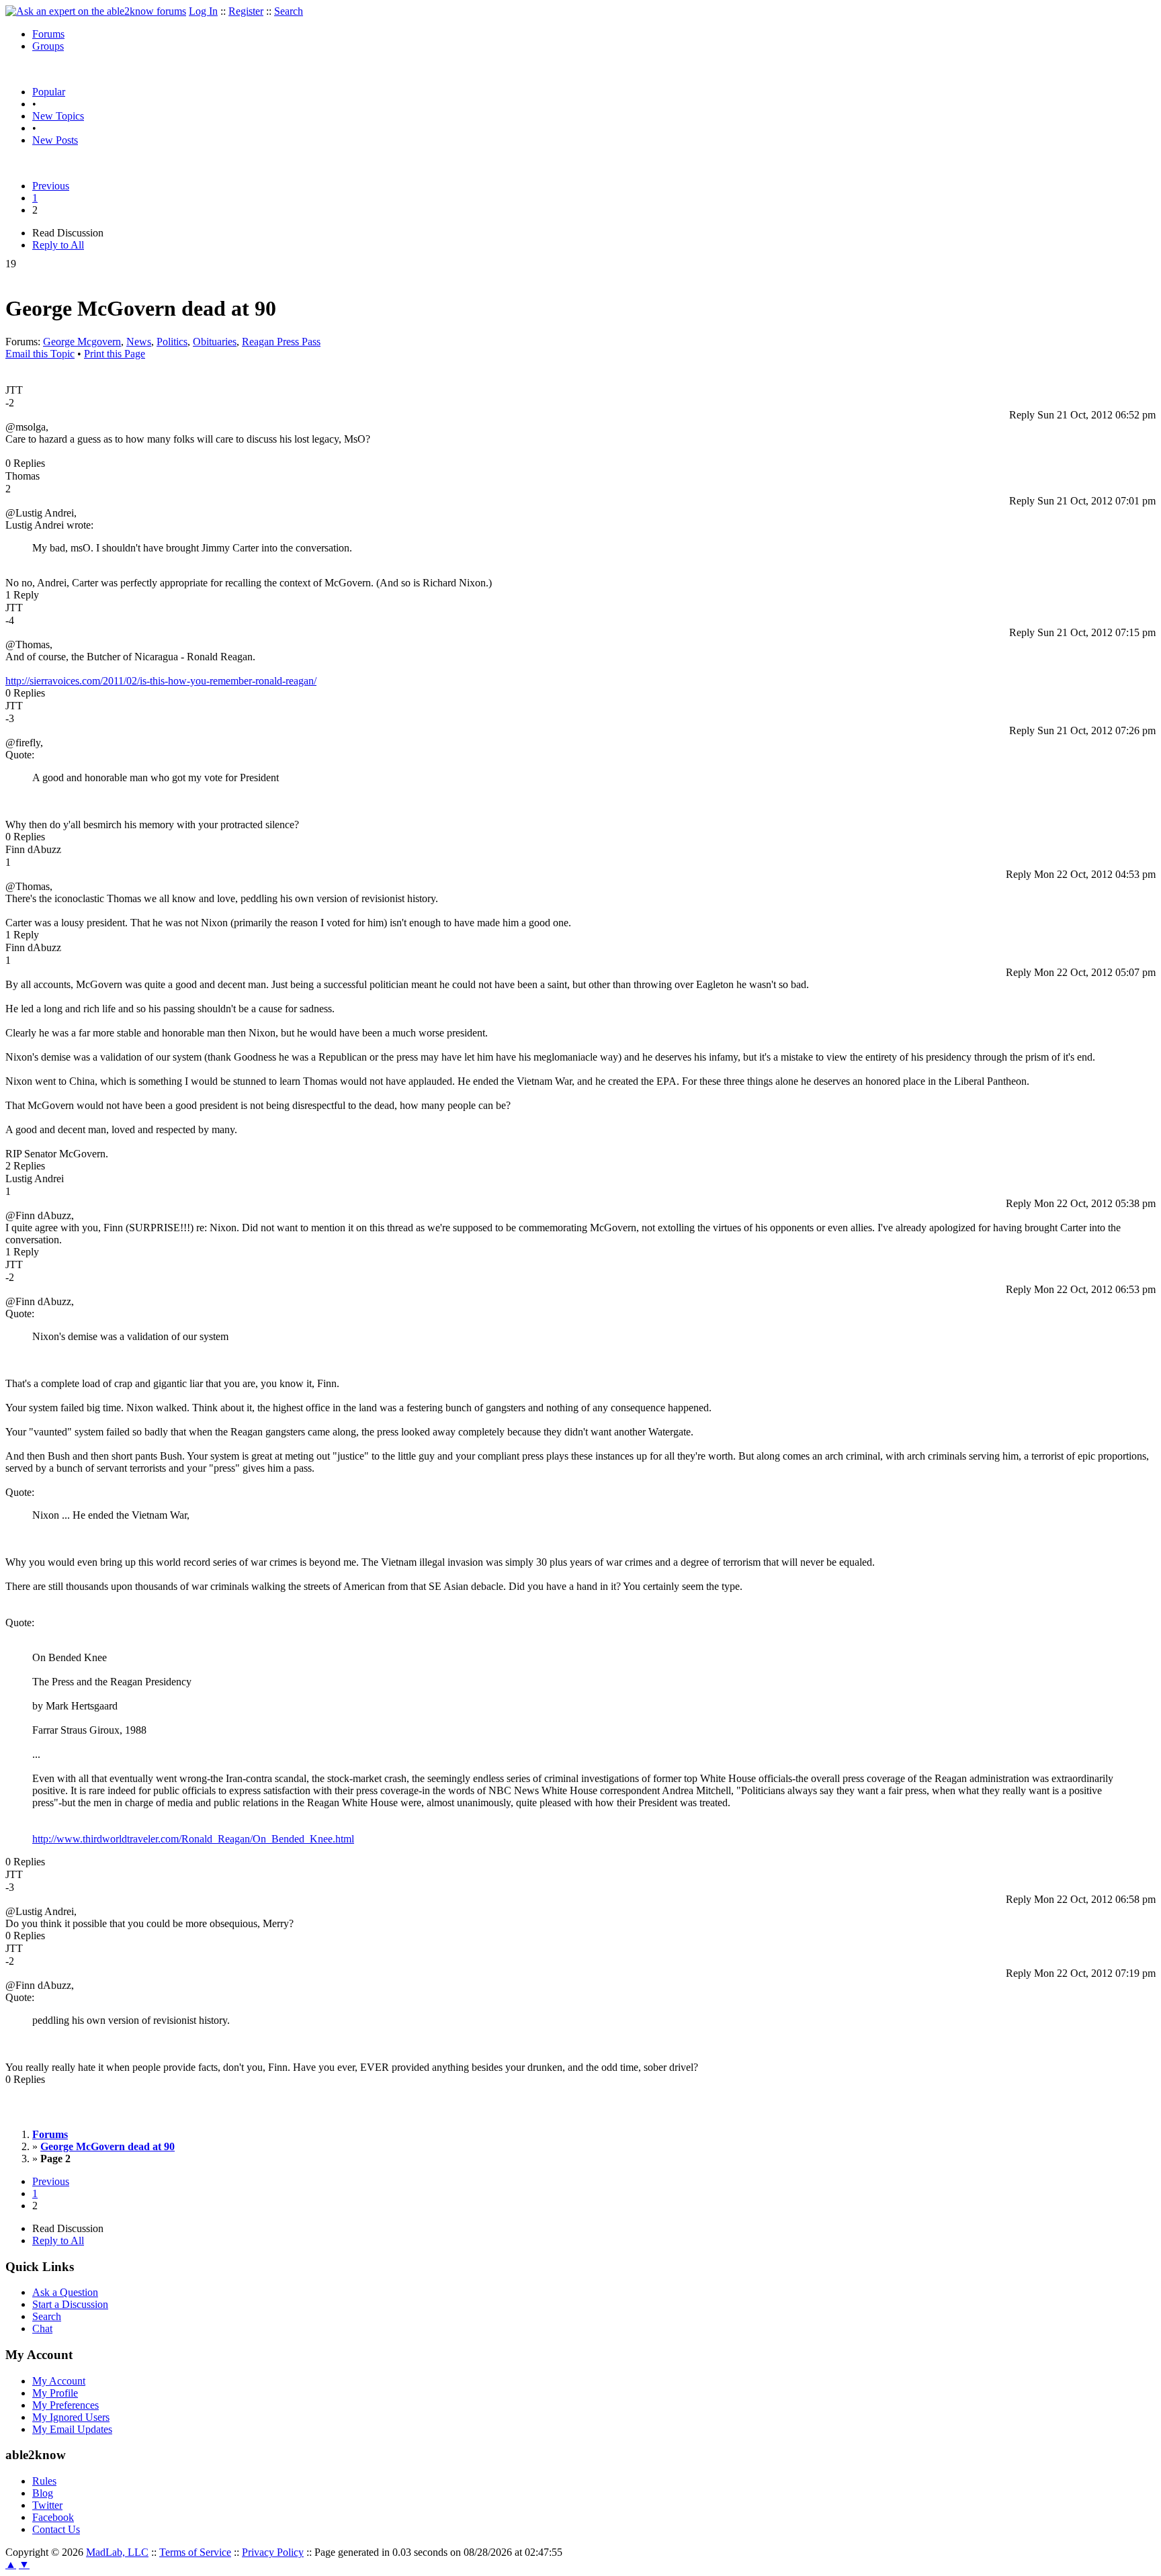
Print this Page (115, 354)
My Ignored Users (71, 2417)
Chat (42, 2328)
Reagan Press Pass (281, 342)
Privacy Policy (273, 2552)
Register (246, 11)
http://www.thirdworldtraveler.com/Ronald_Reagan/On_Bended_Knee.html (193, 1839)
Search (289, 11)
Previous (51, 186)
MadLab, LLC (117, 2552)
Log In (203, 11)
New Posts (55, 140)
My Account (59, 2381)
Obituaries (215, 342)
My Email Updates (72, 2429)
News (139, 342)
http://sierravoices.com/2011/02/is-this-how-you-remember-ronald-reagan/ (161, 681)
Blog (43, 2493)
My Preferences (66, 2405)
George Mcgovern (82, 342)
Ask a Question (65, 2292)
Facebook (53, 2517)
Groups (48, 46)
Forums (48, 34)
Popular (49, 92)
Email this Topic (40, 354)
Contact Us (56, 2529)
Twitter (47, 2505)
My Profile (55, 2393)
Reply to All (58, 245)
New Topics (58, 116)
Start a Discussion (70, 2304)
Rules (44, 2481)
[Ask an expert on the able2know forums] (96, 11)
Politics (172, 342)
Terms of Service (195, 2552)
